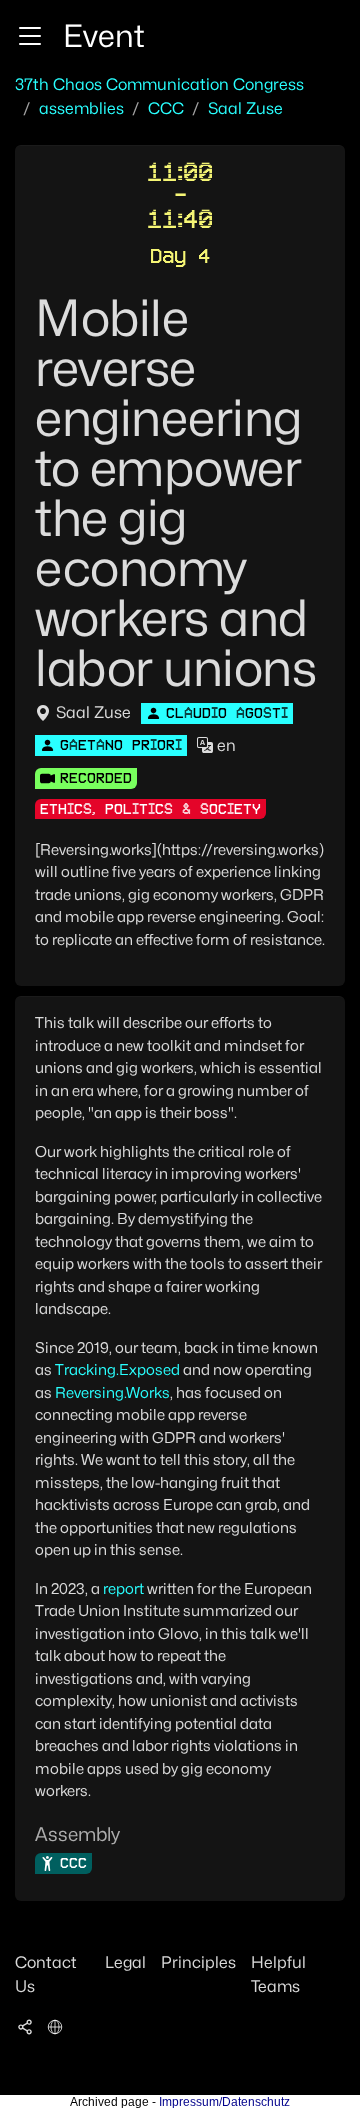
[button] (30, 36)
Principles (198, 1962)
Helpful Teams (278, 1974)
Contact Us (46, 1974)
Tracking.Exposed (117, 1370)
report (123, 1589)
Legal (125, 1962)
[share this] (25, 2027)
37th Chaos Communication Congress (159, 84)
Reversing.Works (112, 1393)
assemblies (81, 108)
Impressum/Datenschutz (224, 2102)
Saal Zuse (245, 108)
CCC (166, 108)
